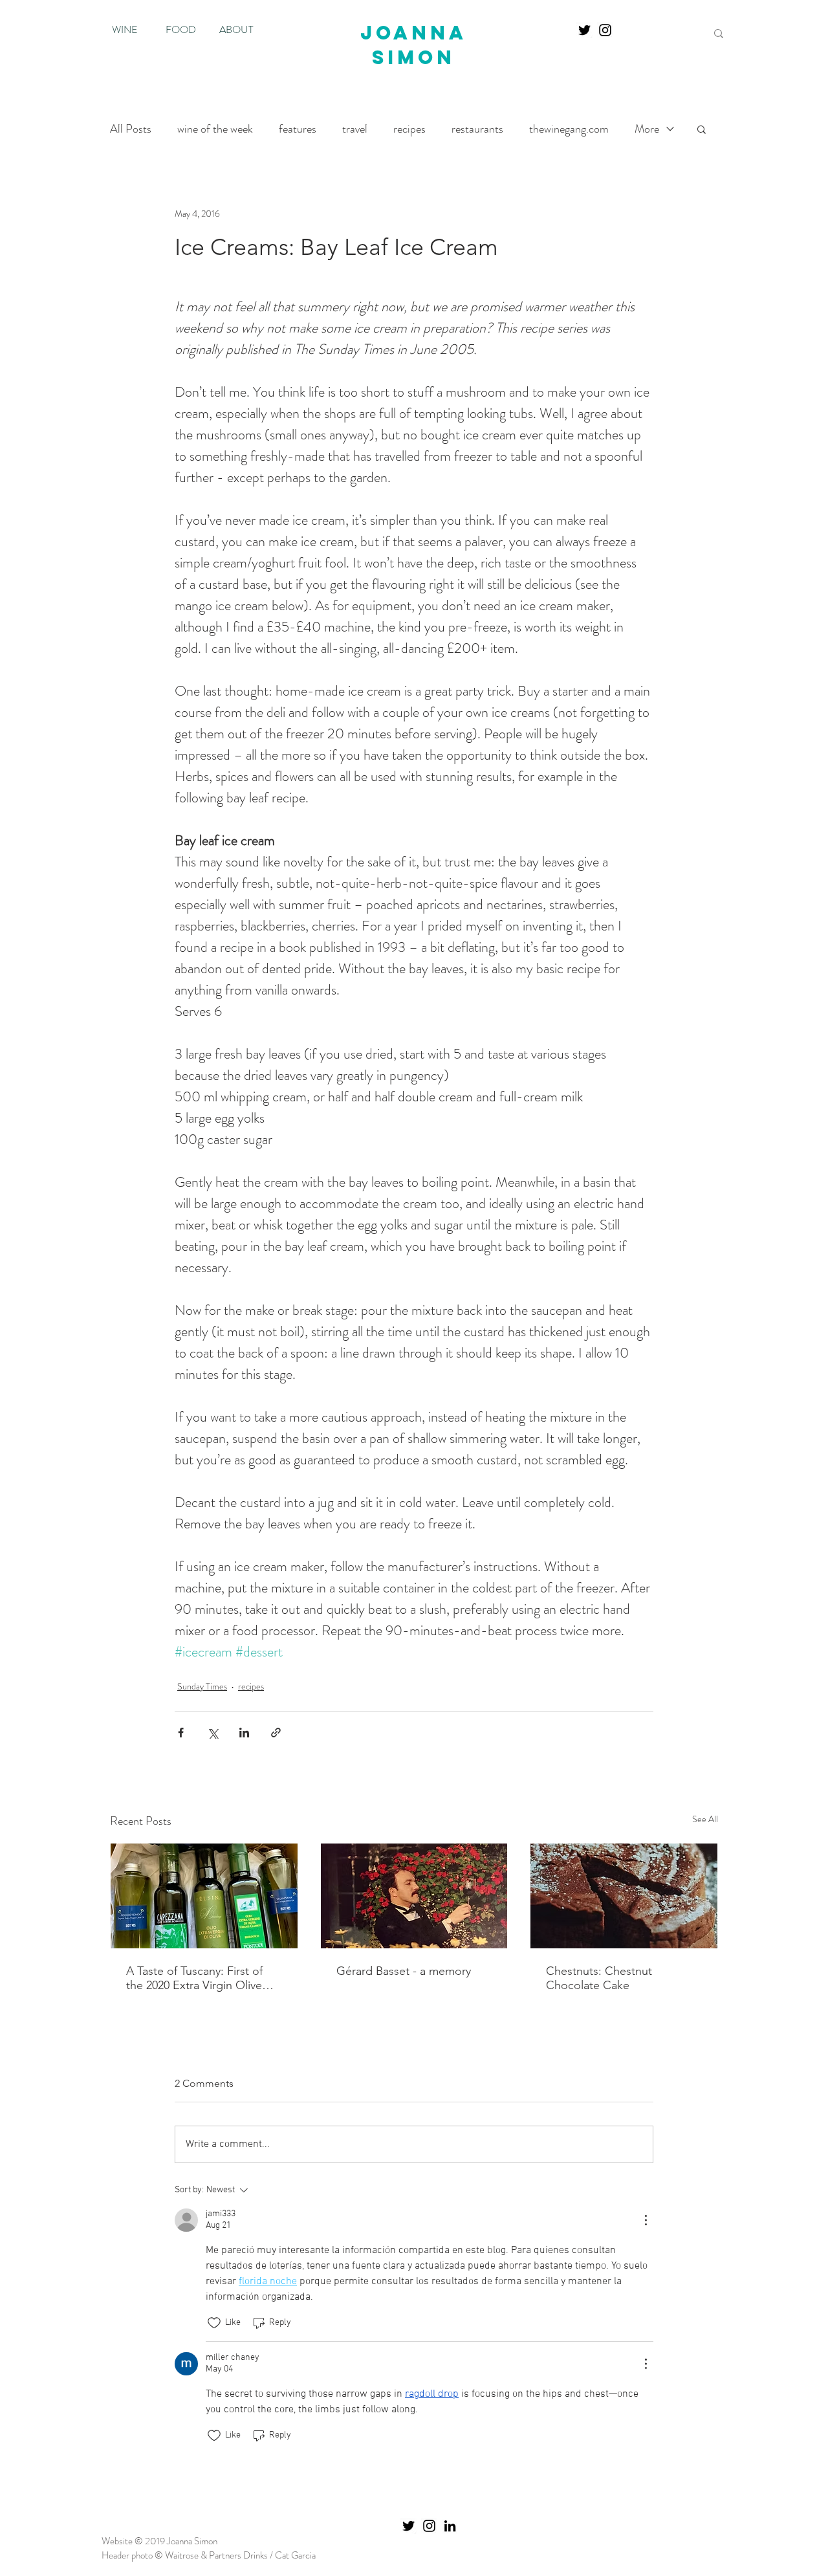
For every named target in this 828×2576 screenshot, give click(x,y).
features (298, 129)
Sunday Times (202, 1686)
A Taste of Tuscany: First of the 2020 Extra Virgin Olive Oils (194, 1978)
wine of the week (215, 129)
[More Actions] (646, 2220)
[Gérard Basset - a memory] (414, 1896)
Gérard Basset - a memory (404, 1971)
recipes (409, 129)
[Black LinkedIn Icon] (450, 2526)
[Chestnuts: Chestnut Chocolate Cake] (624, 1896)
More (647, 129)
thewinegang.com (569, 129)
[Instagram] (605, 30)
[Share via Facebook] (181, 1733)
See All (705, 1819)
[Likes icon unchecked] (214, 2323)
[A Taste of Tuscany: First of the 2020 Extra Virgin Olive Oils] (204, 1896)
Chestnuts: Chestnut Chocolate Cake (599, 1978)
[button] (702, 129)
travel (355, 129)
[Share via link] (276, 1733)
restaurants (477, 129)
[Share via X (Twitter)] (212, 1733)
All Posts (131, 129)
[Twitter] (584, 30)
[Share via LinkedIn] (244, 1733)
